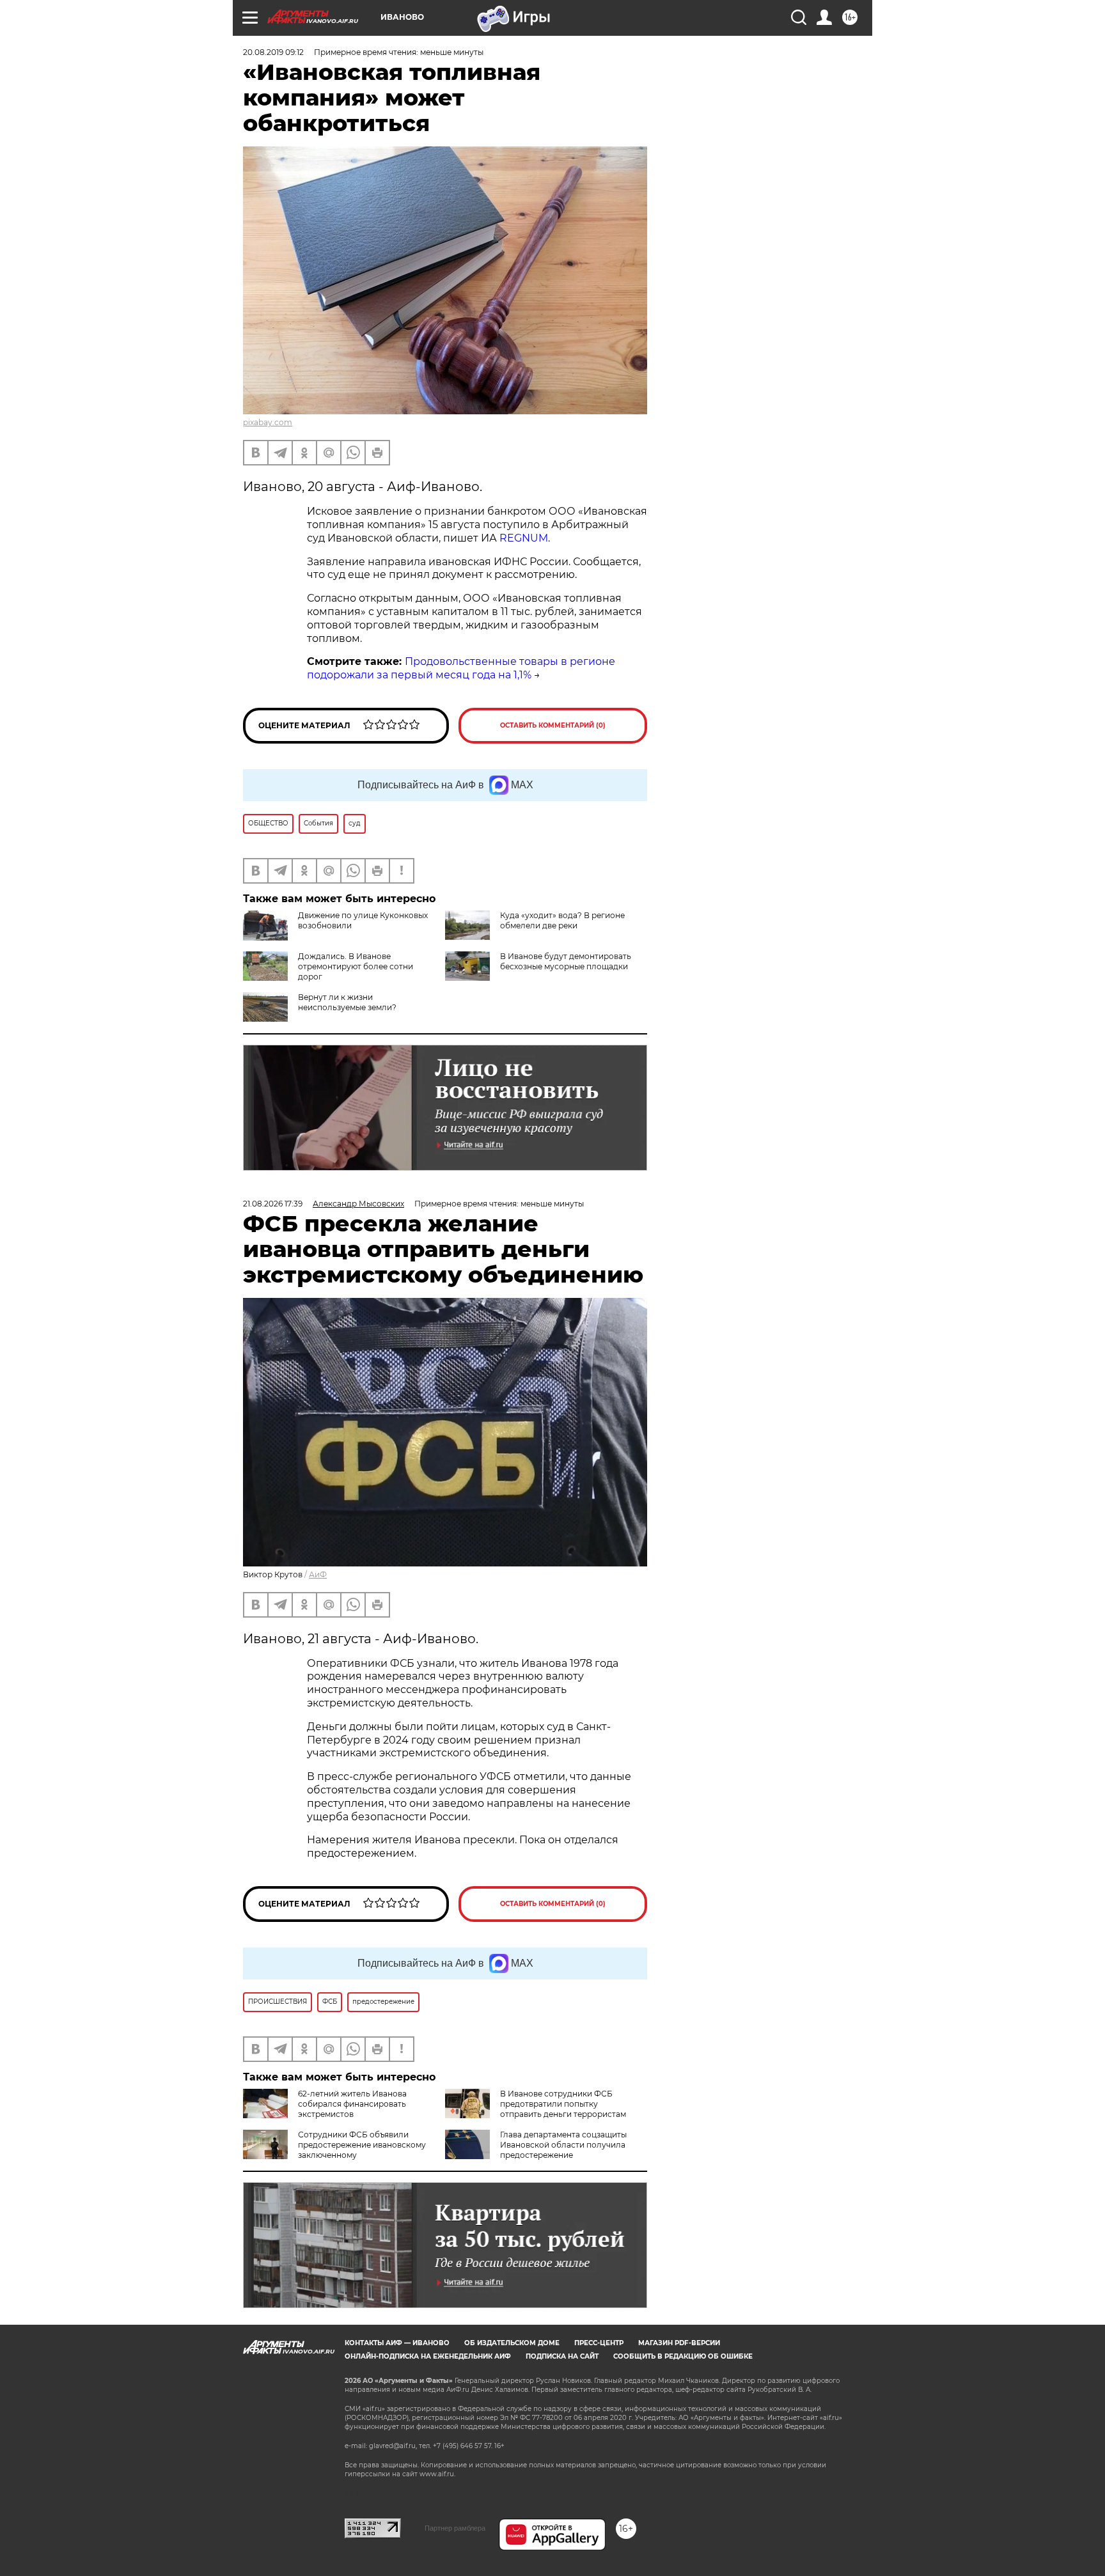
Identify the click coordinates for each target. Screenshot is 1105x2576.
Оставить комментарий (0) (553, 725)
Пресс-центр (599, 2343)
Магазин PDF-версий (679, 2343)
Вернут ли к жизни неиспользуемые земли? (347, 1002)
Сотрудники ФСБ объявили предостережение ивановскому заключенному (362, 2145)
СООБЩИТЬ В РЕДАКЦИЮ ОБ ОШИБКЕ (683, 2356)
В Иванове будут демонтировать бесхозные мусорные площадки (566, 961)
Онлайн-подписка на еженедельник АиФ (428, 2356)
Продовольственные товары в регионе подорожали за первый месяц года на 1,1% (461, 668)
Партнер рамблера (455, 2528)
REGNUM (524, 538)
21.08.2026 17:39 (273, 1204)
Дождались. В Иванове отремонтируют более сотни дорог (356, 966)
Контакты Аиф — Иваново (397, 2343)
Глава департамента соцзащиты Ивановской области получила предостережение (563, 2145)
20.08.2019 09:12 (273, 52)
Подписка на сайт (562, 2356)
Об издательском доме (512, 2343)
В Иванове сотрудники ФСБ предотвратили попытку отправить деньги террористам (563, 2104)
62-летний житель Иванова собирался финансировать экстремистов (352, 2104)
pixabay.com (268, 422)
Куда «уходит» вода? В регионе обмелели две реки (562, 920)
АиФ (318, 1574)
